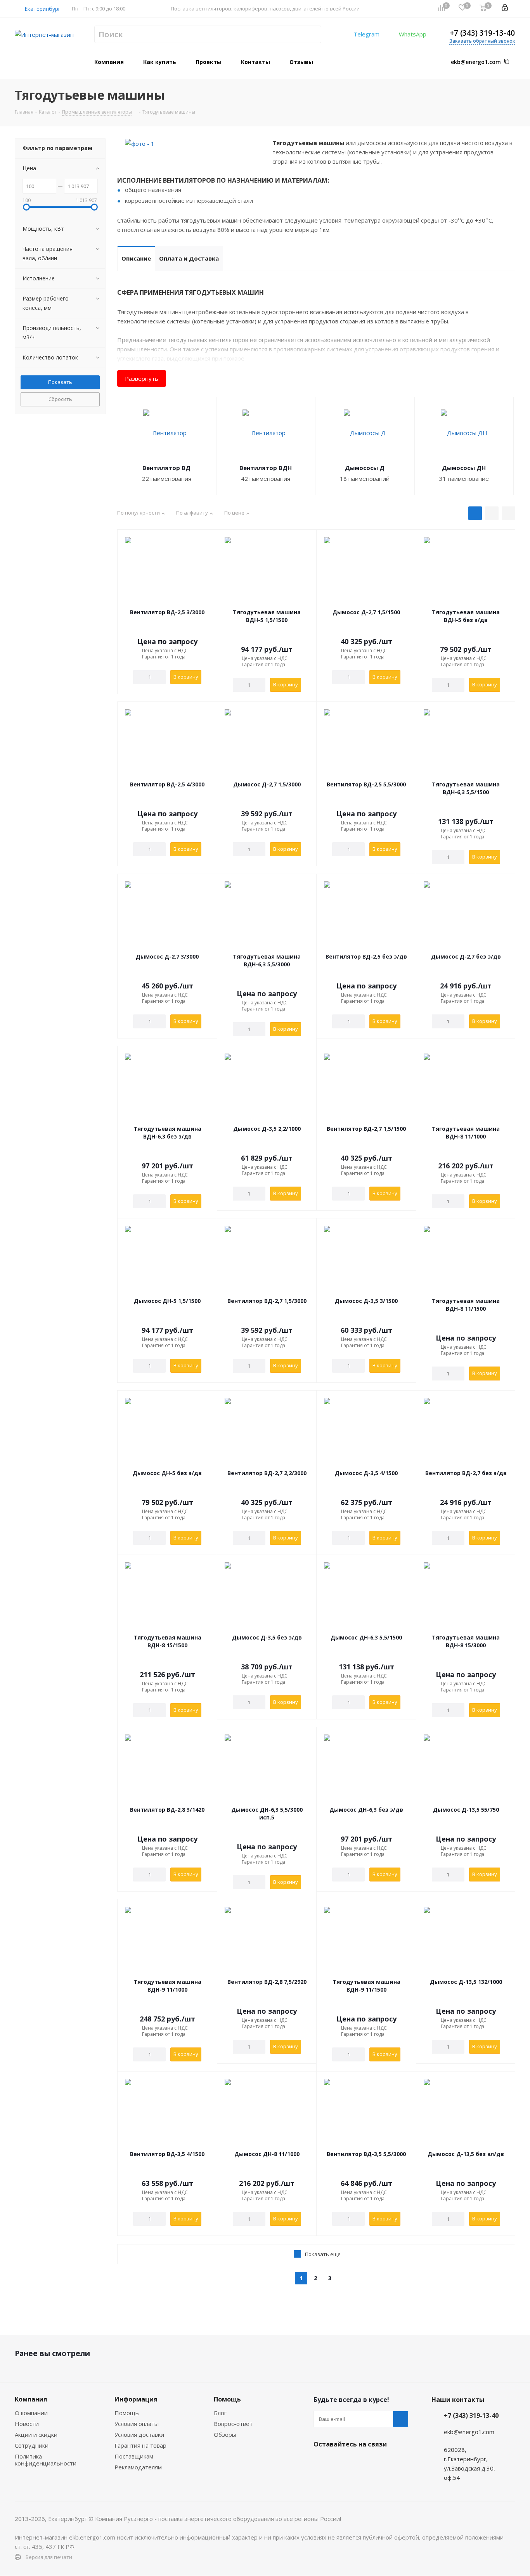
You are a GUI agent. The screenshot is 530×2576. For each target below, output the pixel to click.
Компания (31, 2399)
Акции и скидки (36, 2434)
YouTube (360, 2462)
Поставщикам (134, 2456)
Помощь (127, 2413)
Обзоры (225, 2434)
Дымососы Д (365, 468)
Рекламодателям (138, 2467)
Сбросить (60, 399)
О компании (31, 2413)
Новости (27, 2424)
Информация (136, 2399)
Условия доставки (139, 2434)
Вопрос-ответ (233, 2424)
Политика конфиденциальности (46, 2460)
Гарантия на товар (140, 2445)
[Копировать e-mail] (507, 62)
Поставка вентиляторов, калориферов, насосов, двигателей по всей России (265, 9)
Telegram (366, 34)
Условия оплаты (137, 2424)
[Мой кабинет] (505, 9)
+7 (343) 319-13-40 (482, 33)
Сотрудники (32, 2445)
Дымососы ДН (464, 468)
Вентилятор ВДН (266, 468)
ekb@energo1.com (476, 62)
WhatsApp (413, 34)
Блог (220, 2413)
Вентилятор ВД (166, 468)
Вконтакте (321, 2462)
